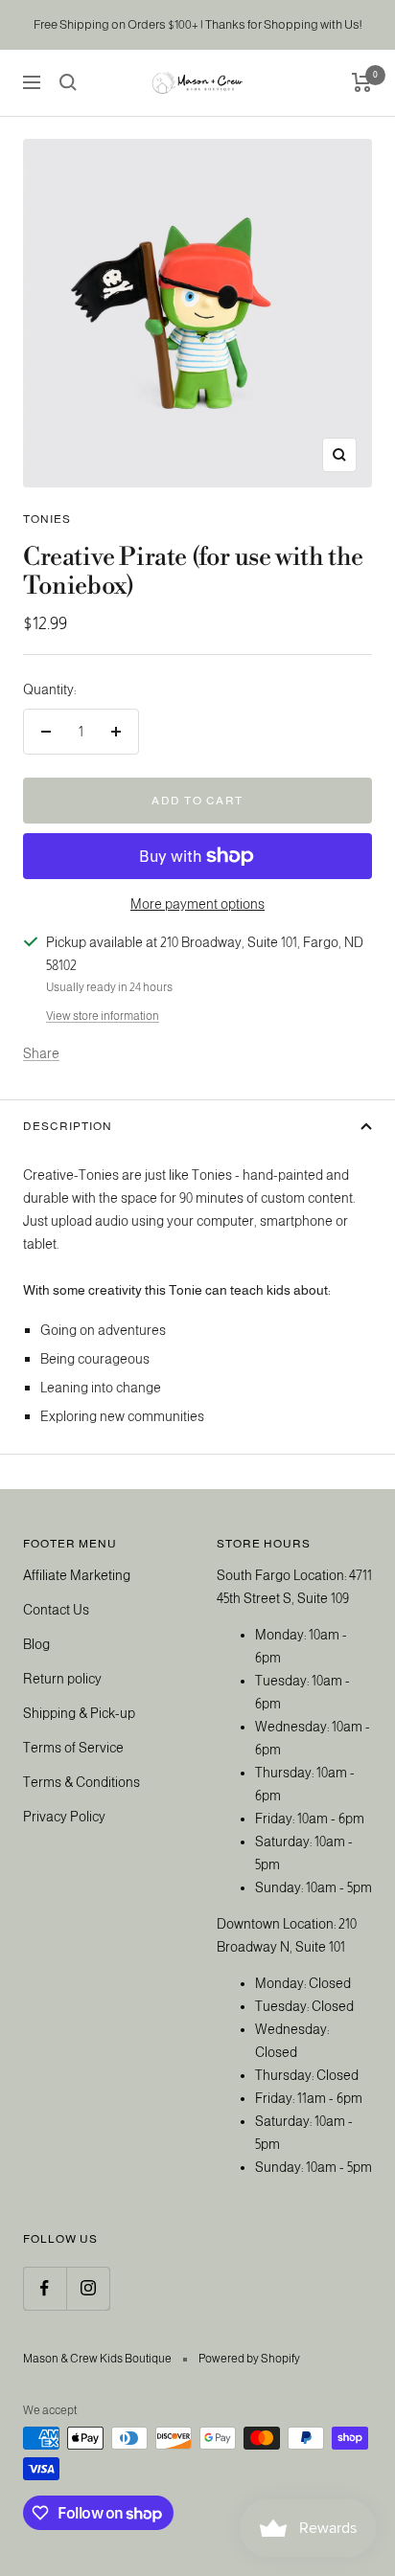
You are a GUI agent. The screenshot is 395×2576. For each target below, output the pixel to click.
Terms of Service (73, 1748)
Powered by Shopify (249, 2359)
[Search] (68, 82)
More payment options (197, 904)
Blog (36, 1644)
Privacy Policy (64, 1817)
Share (41, 1053)
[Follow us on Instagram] (88, 2288)
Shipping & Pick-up (79, 1713)
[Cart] (362, 82)
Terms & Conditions (81, 1782)
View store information (103, 1016)
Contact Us (56, 1610)
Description (68, 1126)
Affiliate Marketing (77, 1575)
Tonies (47, 519)
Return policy (62, 1679)
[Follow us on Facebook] (45, 2288)
